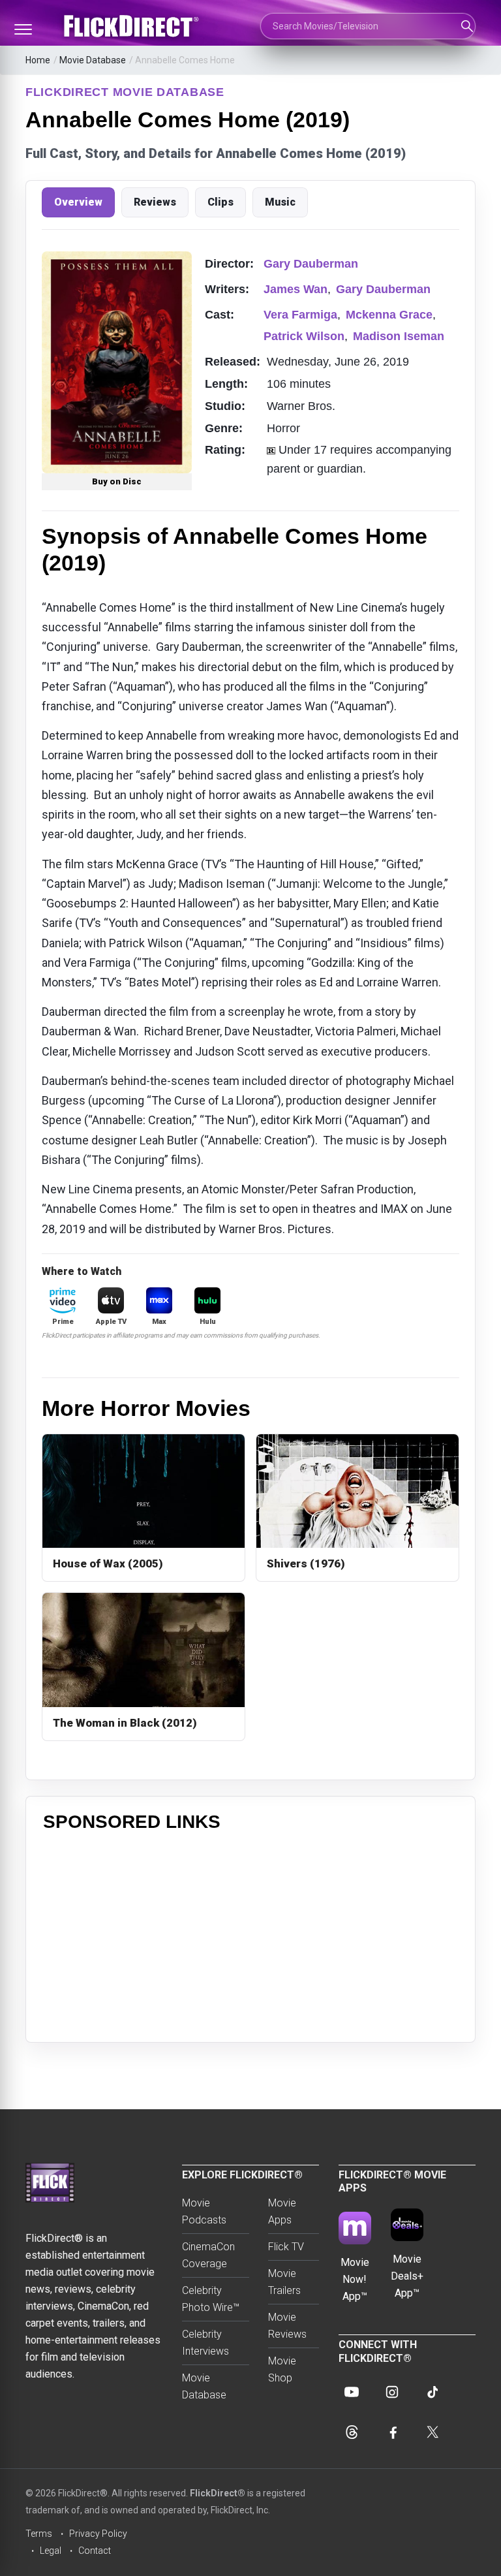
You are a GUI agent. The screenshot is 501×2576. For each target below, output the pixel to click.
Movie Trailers (284, 2282)
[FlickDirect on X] (433, 2432)
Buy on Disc (117, 481)
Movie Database (93, 60)
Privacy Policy (98, 2534)
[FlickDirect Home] (133, 26)
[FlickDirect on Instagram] (392, 2392)
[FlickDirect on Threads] (352, 2432)
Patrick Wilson (304, 336)
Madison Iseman (399, 336)
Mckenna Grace (389, 315)
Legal (51, 2551)
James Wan (296, 289)
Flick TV (286, 2247)
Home (38, 60)
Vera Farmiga (300, 315)
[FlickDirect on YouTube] (352, 2392)
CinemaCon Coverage (208, 2255)
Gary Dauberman (311, 264)
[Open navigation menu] (23, 29)
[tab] (78, 202)
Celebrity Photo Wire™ (211, 2299)
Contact (95, 2551)
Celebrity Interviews (205, 2343)
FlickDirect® (218, 2493)
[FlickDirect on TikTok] (433, 2392)
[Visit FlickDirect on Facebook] (392, 2432)
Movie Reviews (287, 2326)
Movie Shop (282, 2369)
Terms (39, 2534)
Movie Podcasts (204, 2211)
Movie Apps (282, 2211)
